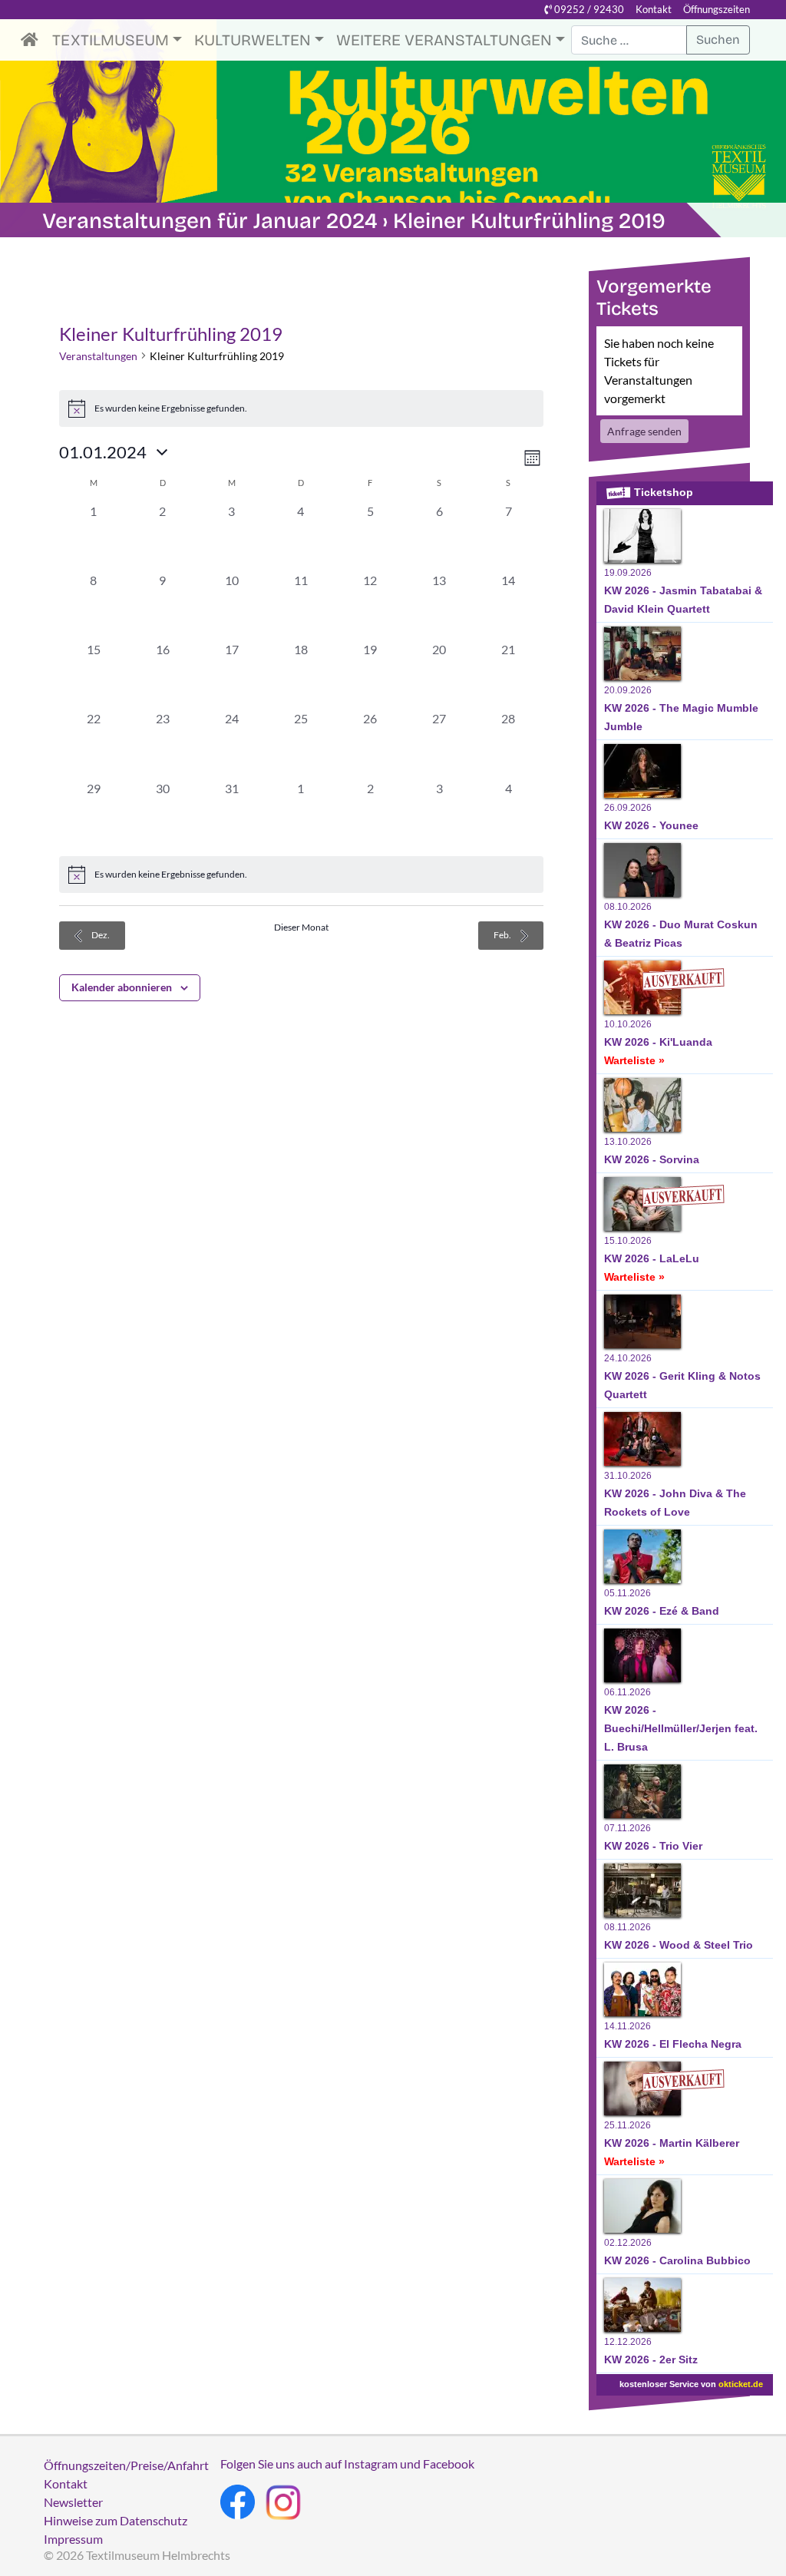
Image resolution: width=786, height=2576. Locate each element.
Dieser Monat (301, 927)
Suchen (718, 40)
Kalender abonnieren (122, 987)
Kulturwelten (253, 40)
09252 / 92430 (588, 9)
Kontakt (654, 9)
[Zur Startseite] (33, 40)
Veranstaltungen (98, 356)
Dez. (100, 935)
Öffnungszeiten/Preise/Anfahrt (126, 2465)
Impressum (73, 2539)
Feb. (503, 935)
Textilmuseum (111, 40)
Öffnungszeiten (717, 9)
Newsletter (73, 2502)
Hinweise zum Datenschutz (116, 2520)
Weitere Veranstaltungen (444, 40)
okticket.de (741, 2384)
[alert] (301, 875)
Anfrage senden (644, 431)
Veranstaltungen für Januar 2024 (210, 221)
